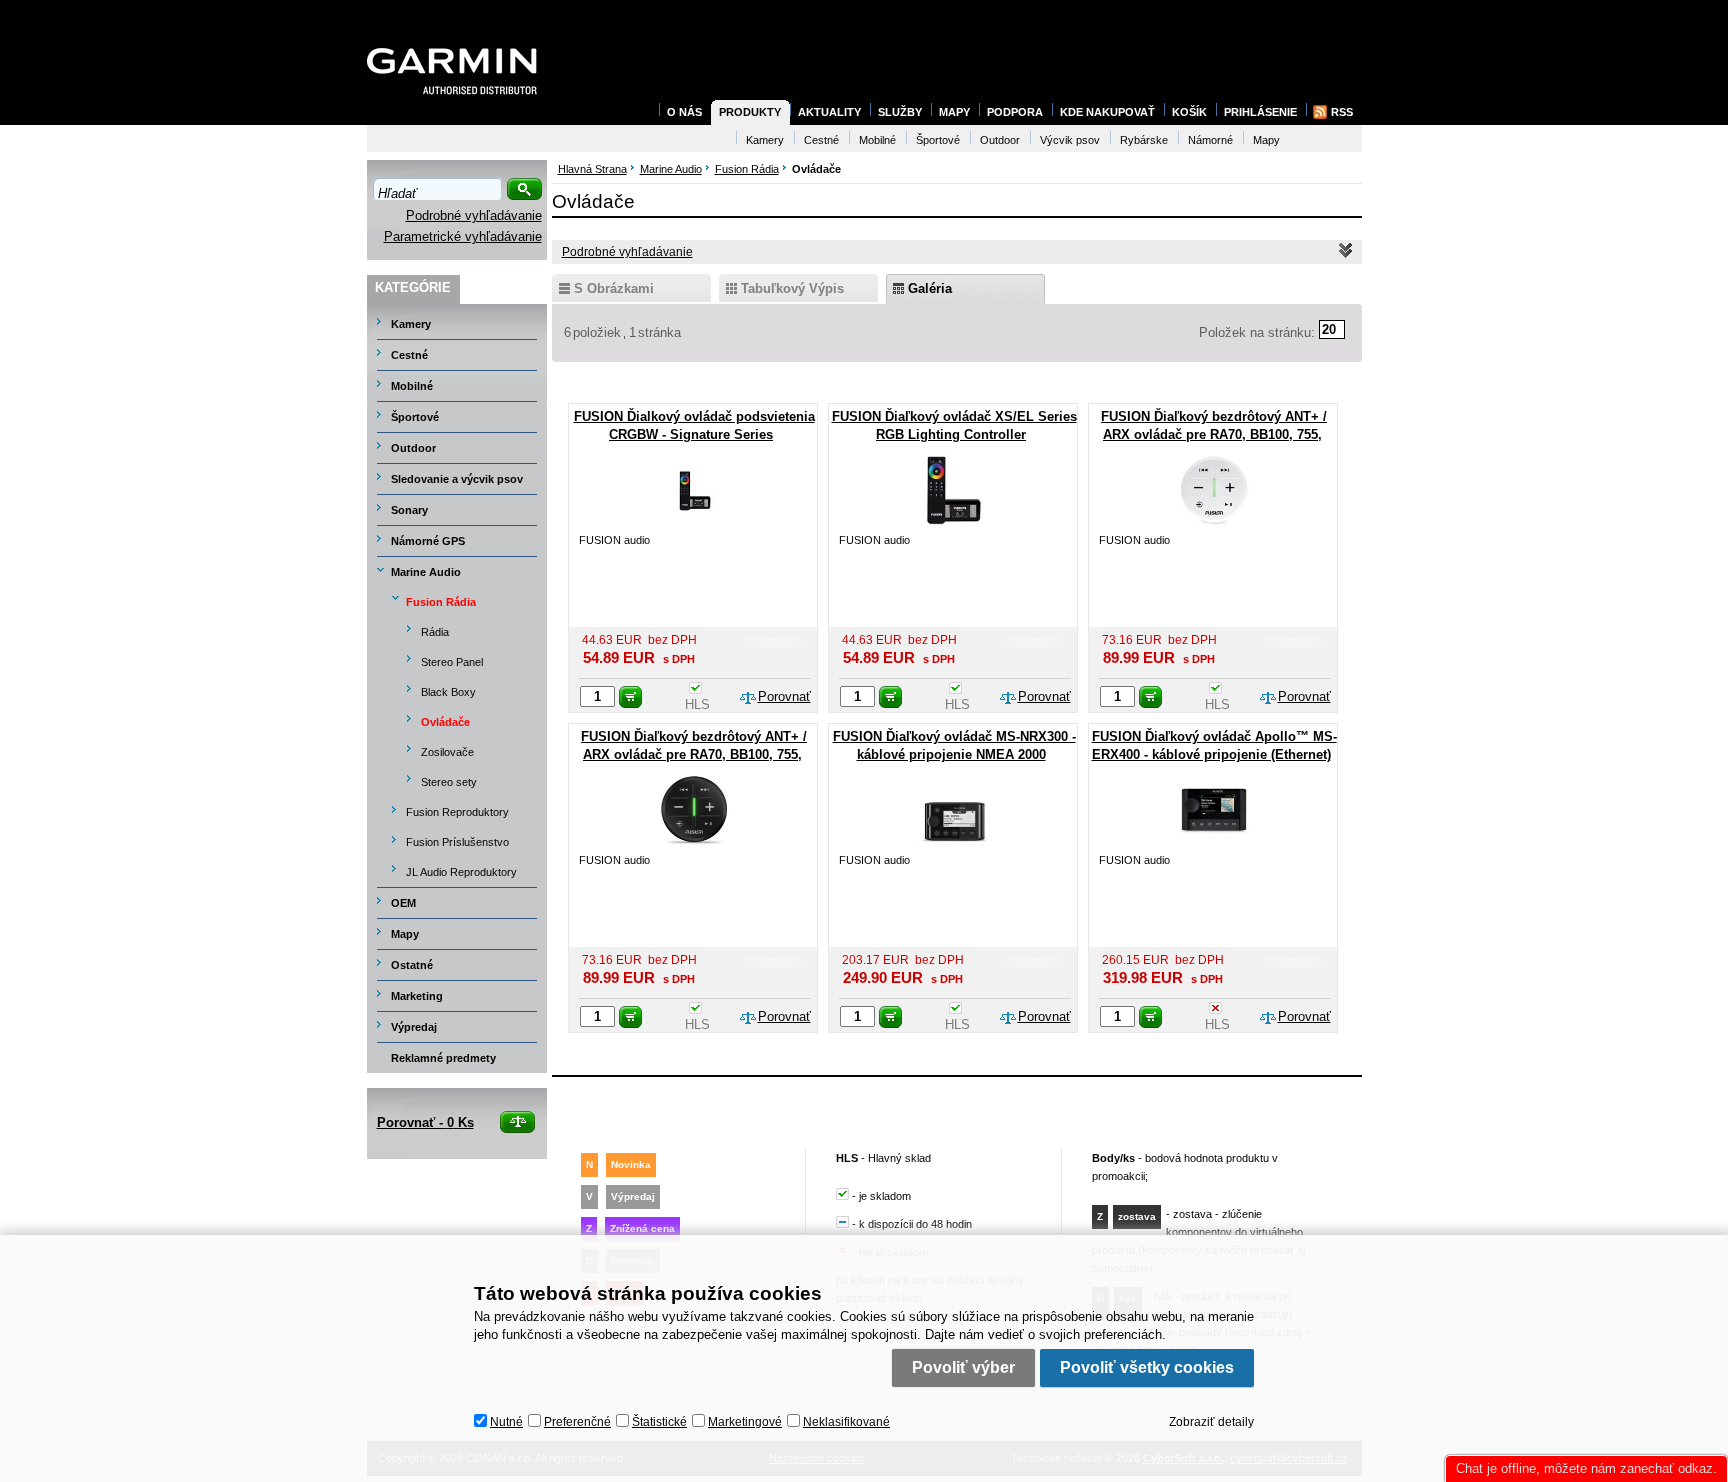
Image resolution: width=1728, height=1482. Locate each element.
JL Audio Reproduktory (461, 872)
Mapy (405, 934)
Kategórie (413, 287)
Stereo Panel (452, 662)
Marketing (417, 996)
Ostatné (412, 965)
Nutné (506, 1422)
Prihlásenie (1260, 112)
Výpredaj (414, 1027)
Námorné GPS (428, 541)
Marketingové (745, 1422)
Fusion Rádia (441, 602)
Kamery (411, 324)
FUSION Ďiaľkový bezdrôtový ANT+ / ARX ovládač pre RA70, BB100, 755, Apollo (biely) (1214, 434)
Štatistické (659, 1422)
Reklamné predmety (443, 1058)
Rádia (435, 632)
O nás (684, 112)
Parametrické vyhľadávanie (463, 236)
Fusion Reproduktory (457, 812)
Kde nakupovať (1107, 112)
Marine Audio (426, 572)
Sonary (409, 510)
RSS (1342, 112)
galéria (930, 288)
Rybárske (1144, 140)
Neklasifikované (846, 1422)
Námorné (1210, 140)
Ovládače (445, 722)
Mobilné (412, 386)
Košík (1189, 112)
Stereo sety (449, 782)
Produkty (750, 112)
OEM (403, 903)
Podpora (1015, 112)
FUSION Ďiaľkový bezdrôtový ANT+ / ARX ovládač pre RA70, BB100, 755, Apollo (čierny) (694, 754)
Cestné (409, 355)
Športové (415, 417)
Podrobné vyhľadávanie (474, 215)
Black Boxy (448, 692)
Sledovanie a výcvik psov (457, 479)
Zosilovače (447, 752)
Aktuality (829, 112)
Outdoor (413, 448)
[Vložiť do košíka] (630, 697)
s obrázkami (614, 288)
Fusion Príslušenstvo (457, 842)
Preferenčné (577, 1422)
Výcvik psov (1070, 140)
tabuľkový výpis (792, 288)
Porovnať (784, 696)
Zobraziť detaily (1211, 1422)
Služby (900, 112)
